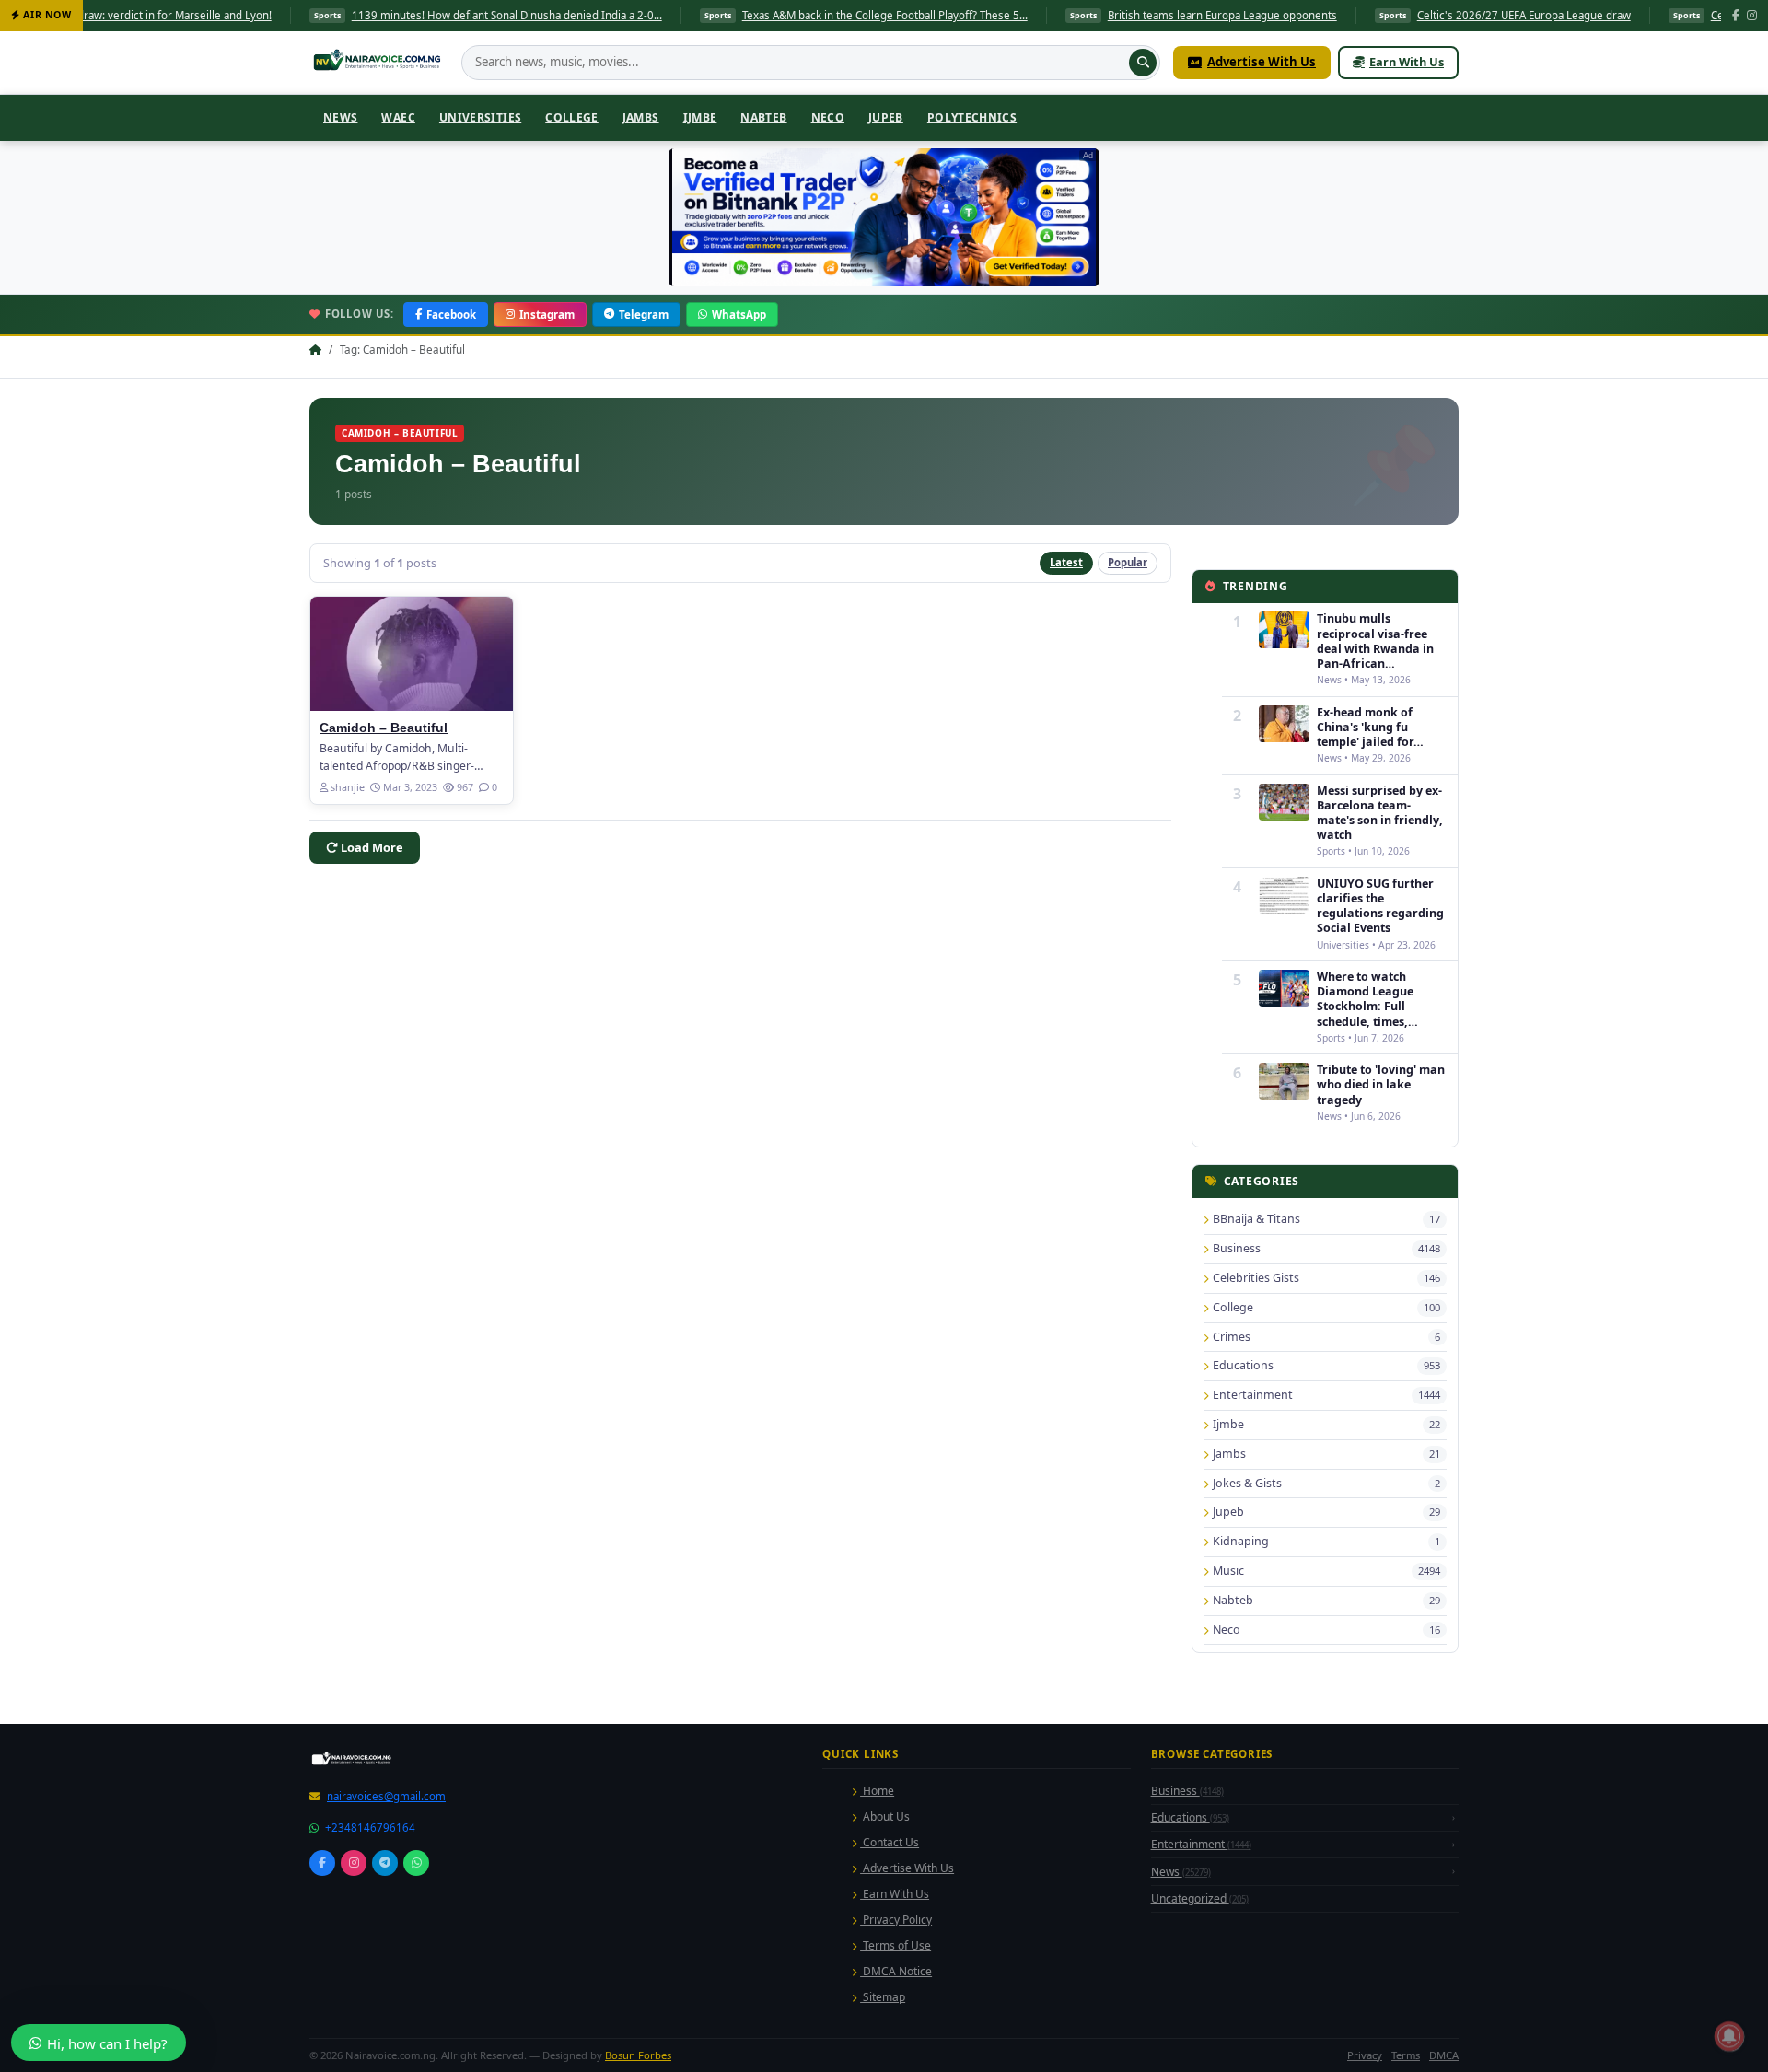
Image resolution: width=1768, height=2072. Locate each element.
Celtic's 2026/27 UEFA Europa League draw (1427, 15)
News (340, 117)
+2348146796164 (370, 1828)
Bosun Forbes (638, 2055)
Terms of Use (896, 1945)
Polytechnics (972, 117)
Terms (1406, 2055)
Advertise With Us (1262, 62)
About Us (885, 1816)
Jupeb (886, 117)
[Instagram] (1752, 16)
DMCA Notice (896, 1971)
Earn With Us (1407, 62)
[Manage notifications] (1729, 2036)
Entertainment (1201, 1844)
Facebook (451, 314)
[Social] (322, 1863)
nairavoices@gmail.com (386, 1796)
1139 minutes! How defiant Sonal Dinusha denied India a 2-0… (410, 15)
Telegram (644, 314)
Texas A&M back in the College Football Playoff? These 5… (788, 15)
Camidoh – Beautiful (384, 728)
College (572, 117)
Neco (828, 117)
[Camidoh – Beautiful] (412, 654)
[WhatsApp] (416, 1863)
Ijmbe (700, 117)
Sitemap (883, 1997)
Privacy (1365, 2055)
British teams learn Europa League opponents (1126, 15)
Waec (398, 117)
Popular (1128, 562)
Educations (1190, 1817)
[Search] (1143, 63)
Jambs (641, 117)
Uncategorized (1200, 1898)
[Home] (379, 63)
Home (877, 1791)
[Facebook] (1736, 16)
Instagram (547, 314)
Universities (480, 117)
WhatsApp (739, 314)
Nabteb (763, 117)
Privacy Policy (896, 1920)
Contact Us (890, 1842)
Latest (1066, 562)
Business (1187, 1791)
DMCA (1444, 2055)
